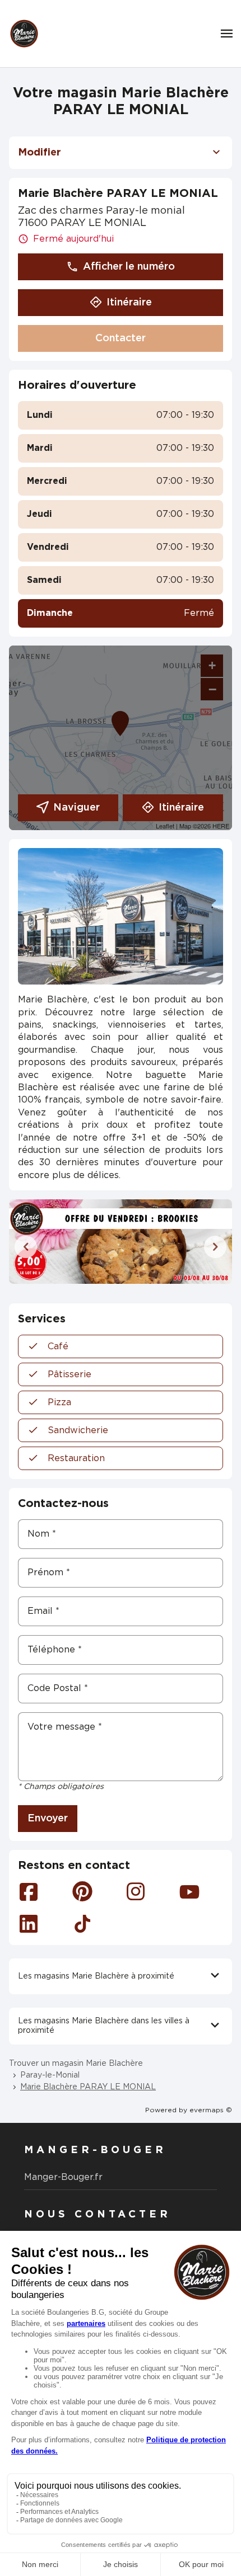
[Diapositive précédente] (26, 1247)
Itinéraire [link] (129, 303)
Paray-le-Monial (50, 2075)
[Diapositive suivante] (215, 1247)
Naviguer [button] (77, 808)
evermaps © (211, 2110)
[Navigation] (227, 34)
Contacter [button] (121, 338)
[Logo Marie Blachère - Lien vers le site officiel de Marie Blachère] (24, 34)
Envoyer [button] (48, 1819)
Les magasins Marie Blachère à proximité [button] (96, 1976)
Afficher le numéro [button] (129, 267)
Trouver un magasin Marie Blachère (76, 2064)
